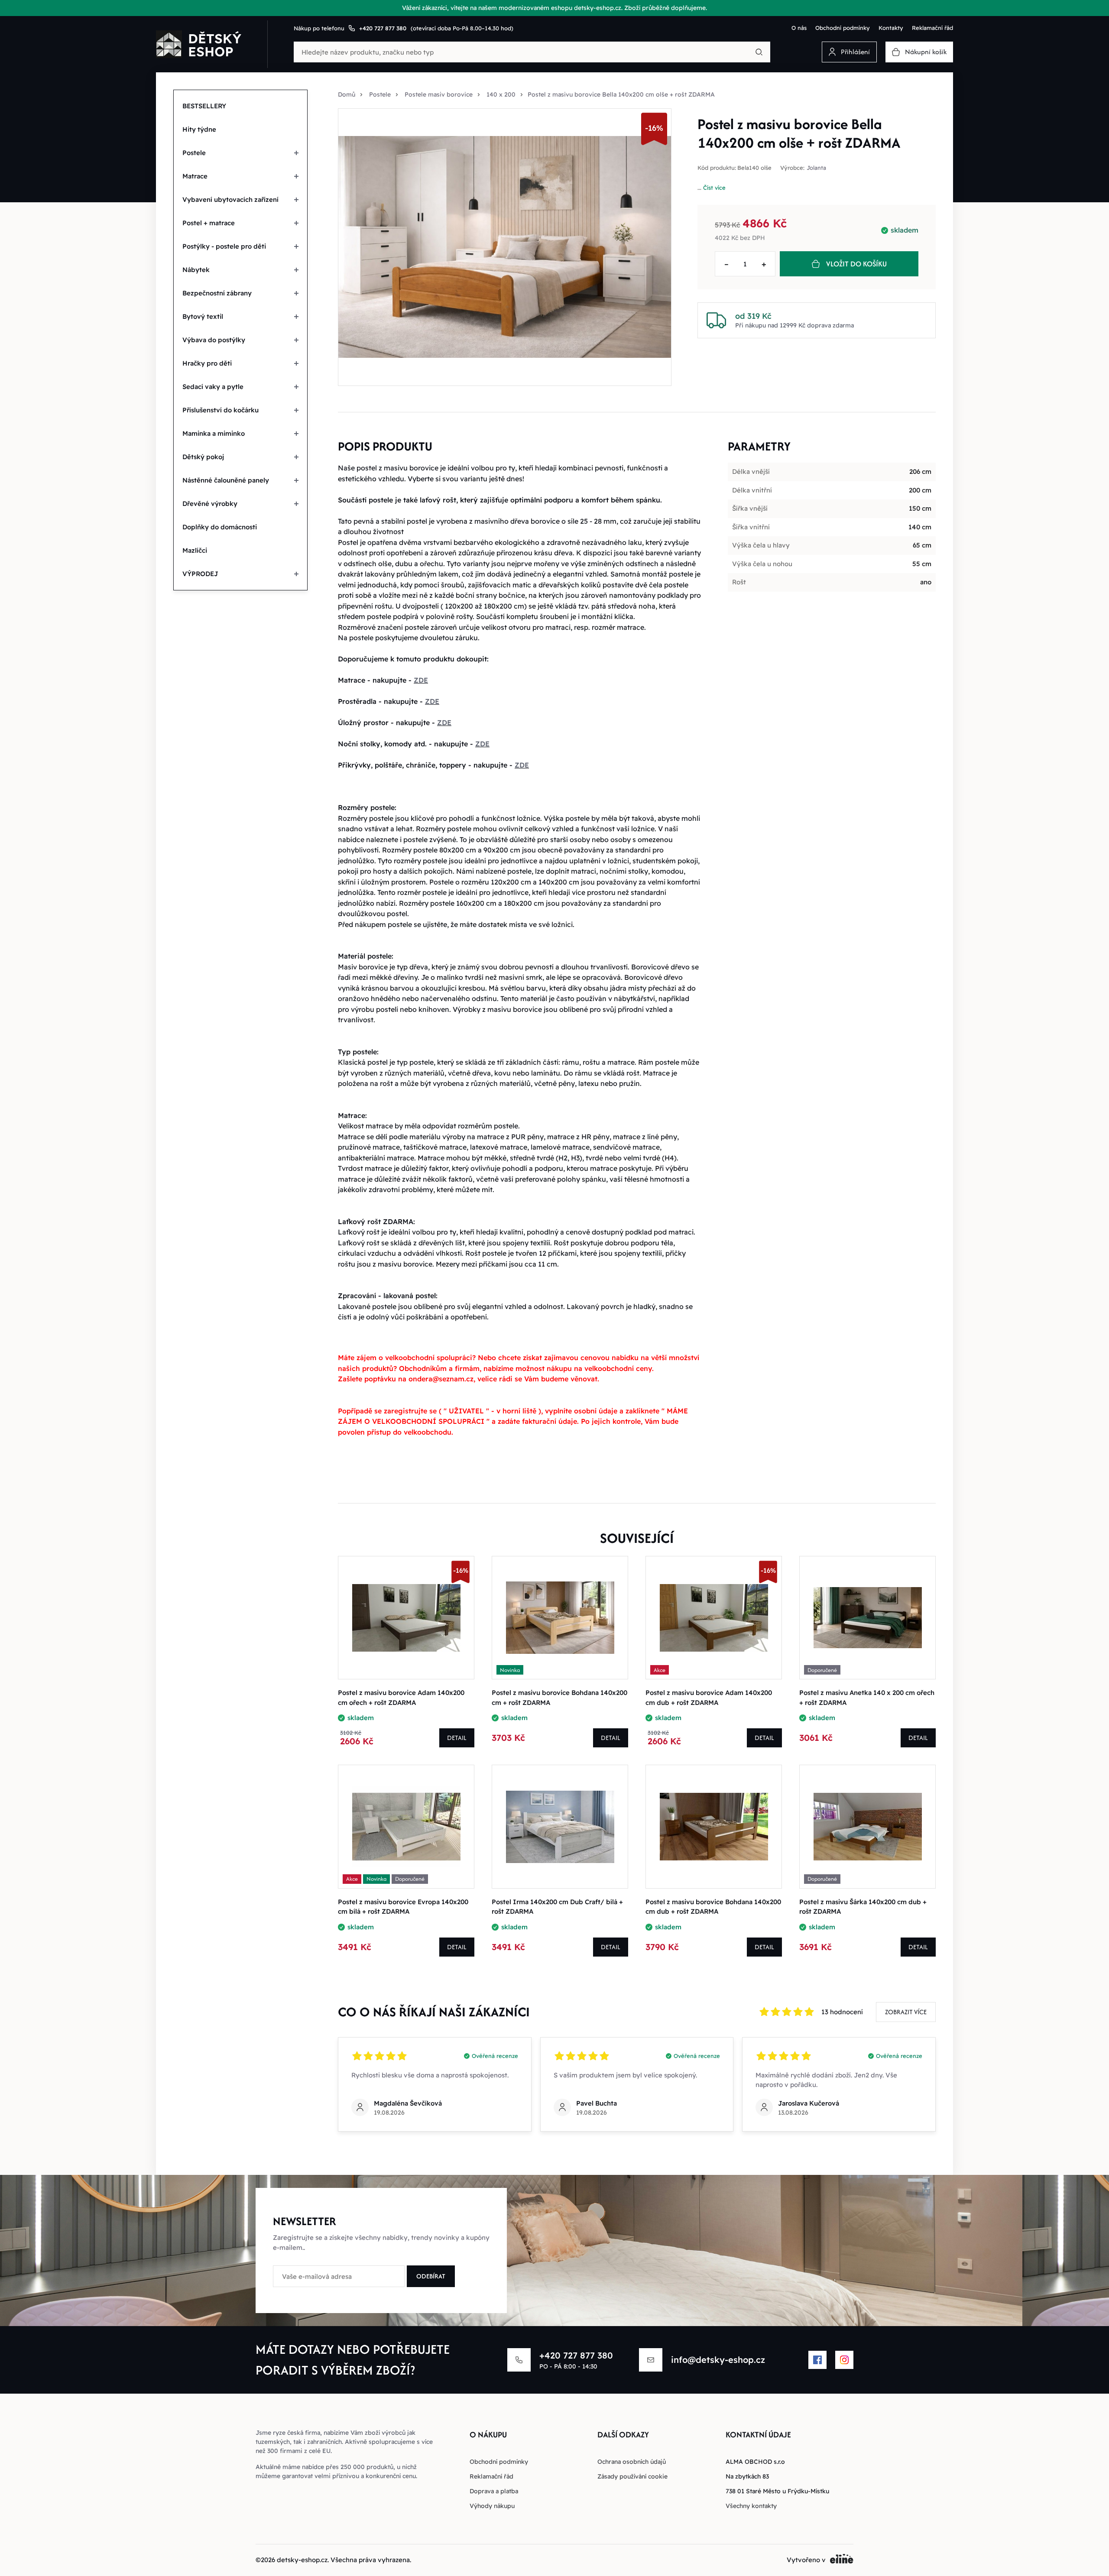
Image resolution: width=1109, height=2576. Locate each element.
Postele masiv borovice (439, 94)
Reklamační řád (932, 28)
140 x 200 (501, 94)
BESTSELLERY (204, 106)
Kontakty (891, 28)
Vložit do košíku (856, 264)
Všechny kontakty (751, 2506)
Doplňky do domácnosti (220, 527)
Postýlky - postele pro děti (224, 246)
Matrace (195, 176)
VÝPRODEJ (200, 574)
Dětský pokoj (203, 457)
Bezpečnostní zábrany (217, 293)
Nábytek (196, 270)
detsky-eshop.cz (302, 2560)
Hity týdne (199, 129)
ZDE (421, 680)
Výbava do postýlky (214, 340)
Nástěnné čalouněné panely (226, 480)
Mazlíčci (195, 550)
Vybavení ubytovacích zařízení (230, 199)
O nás (799, 28)
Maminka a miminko (214, 433)
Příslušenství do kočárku (221, 410)
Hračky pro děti (207, 363)
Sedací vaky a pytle (213, 387)
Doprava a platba (494, 2491)
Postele (194, 153)
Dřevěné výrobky (210, 504)
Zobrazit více (906, 2012)
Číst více (714, 188)
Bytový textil (203, 316)
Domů (347, 94)
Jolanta (816, 168)
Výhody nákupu (492, 2506)
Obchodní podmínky (843, 28)
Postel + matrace (209, 223)
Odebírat (431, 2276)
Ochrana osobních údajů (632, 2462)
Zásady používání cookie (632, 2476)
